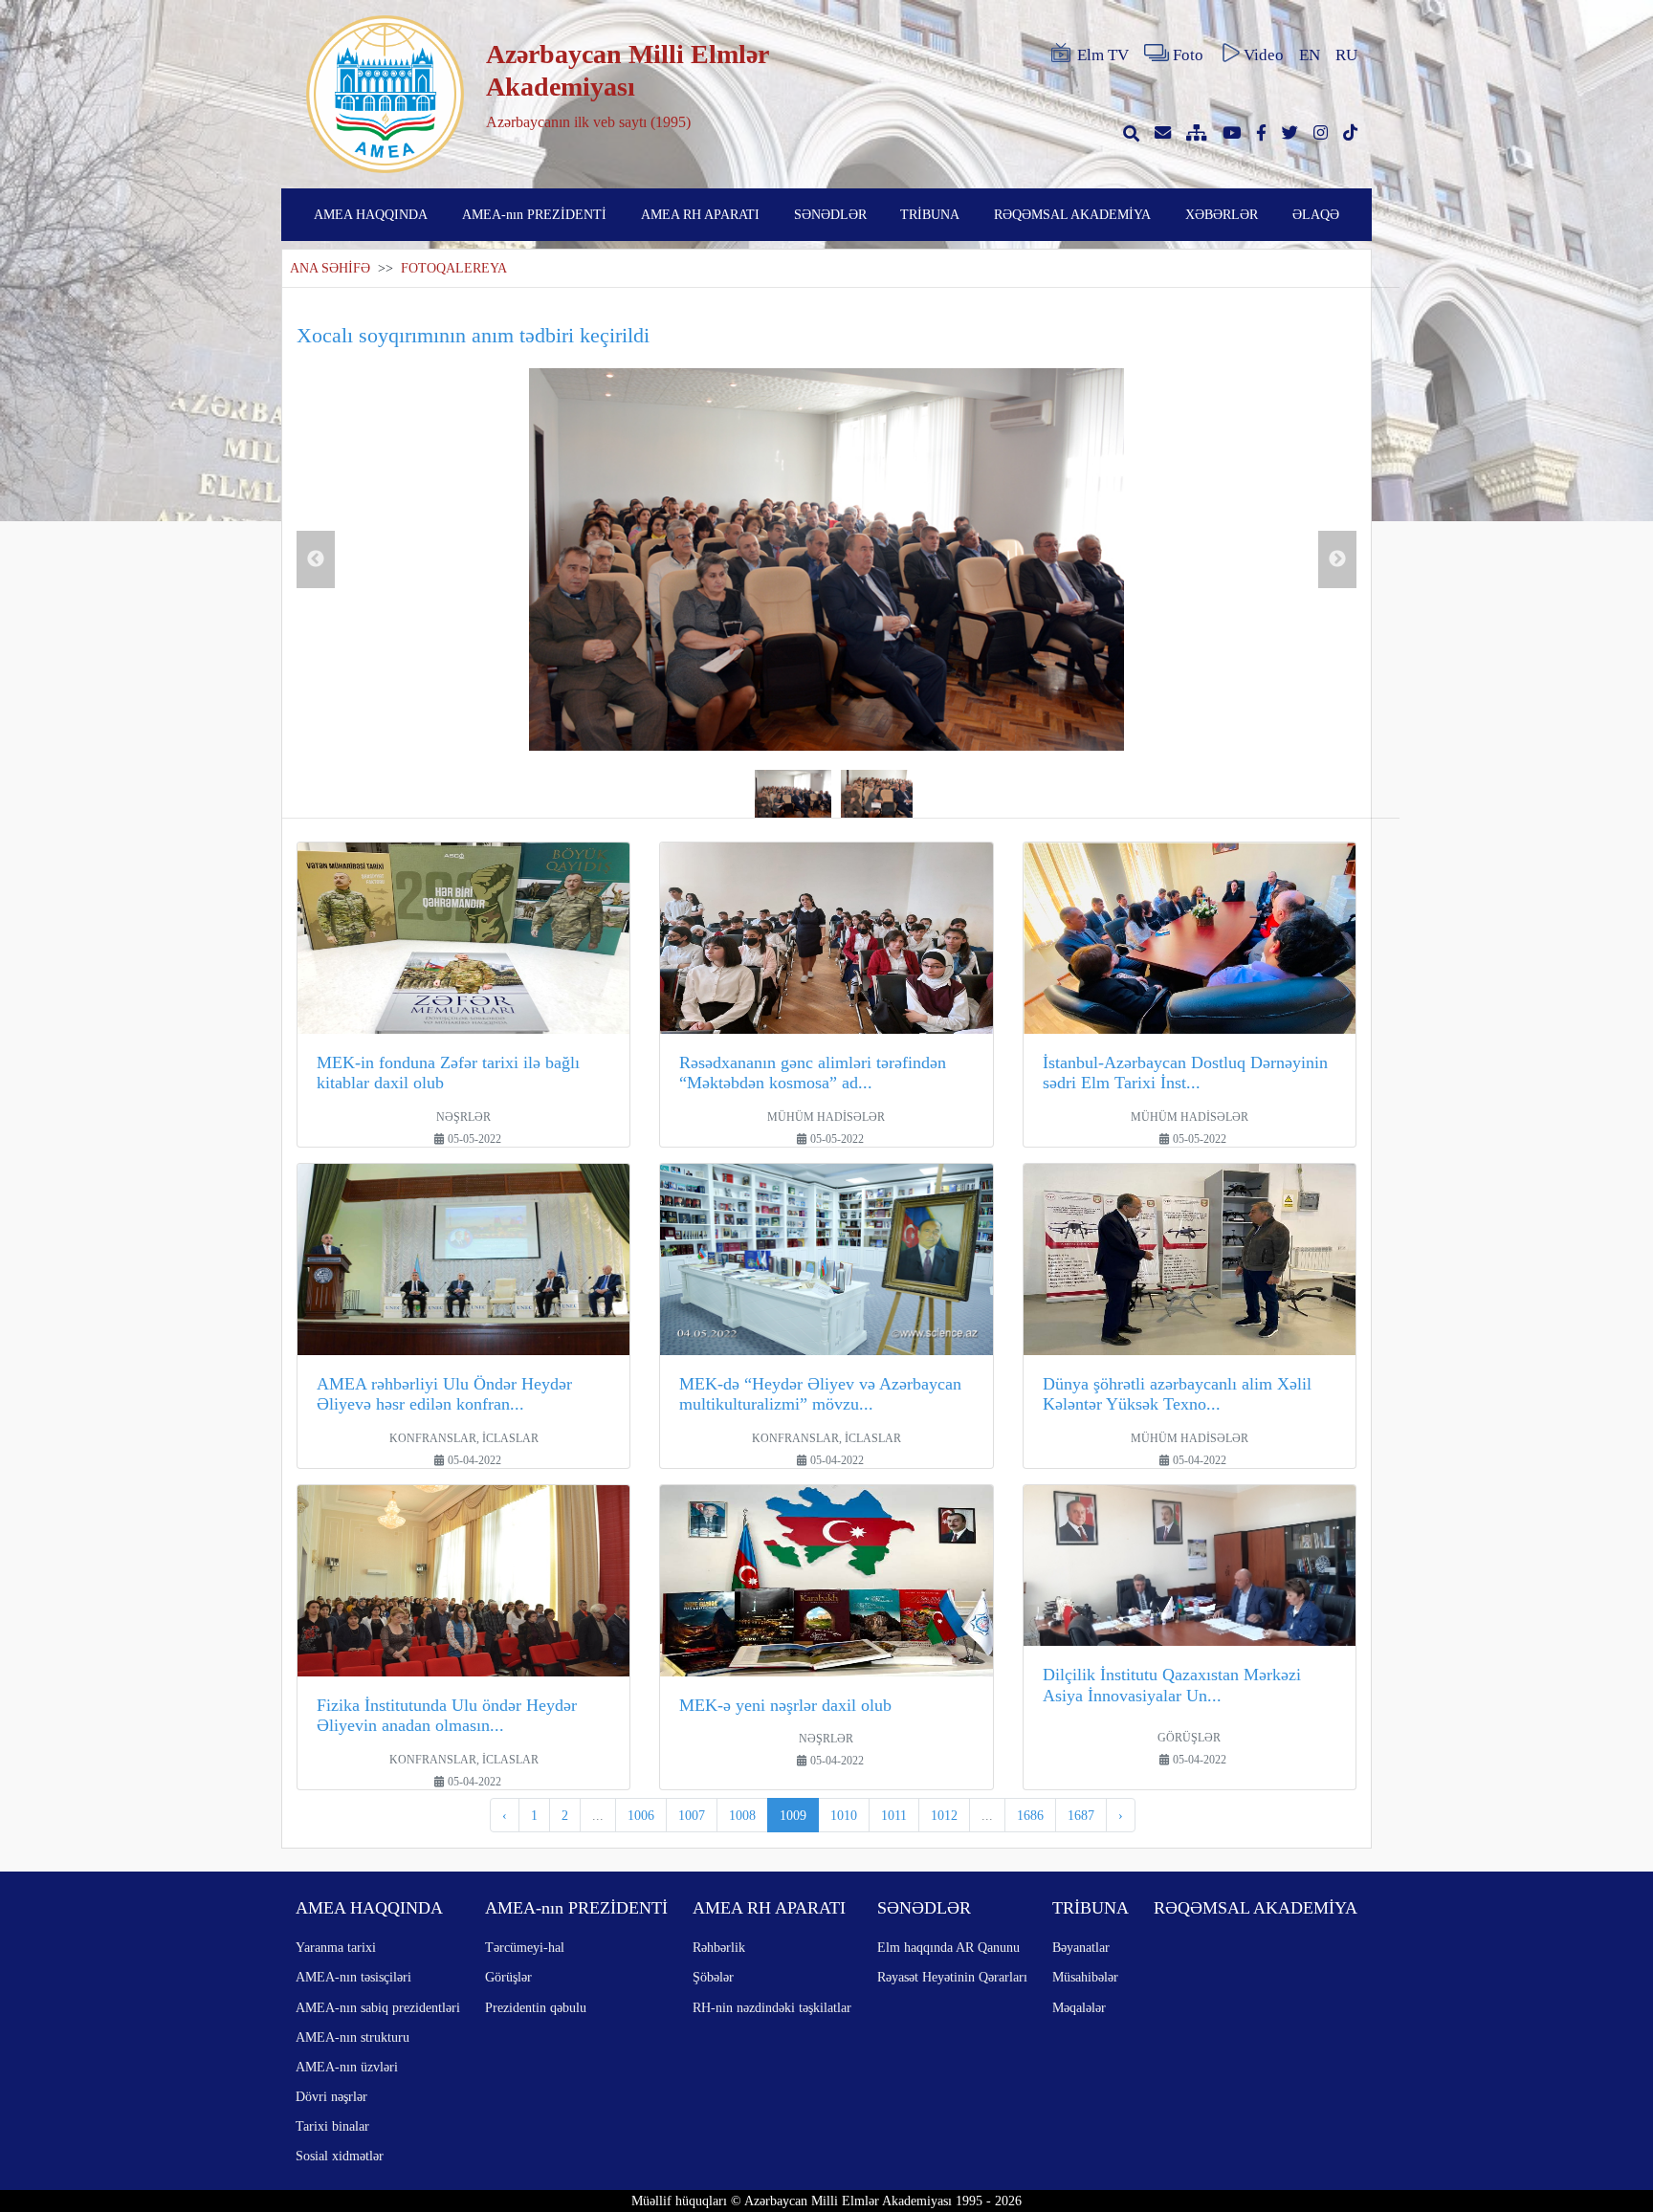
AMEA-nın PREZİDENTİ (534, 214)
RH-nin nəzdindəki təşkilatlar (772, 2007)
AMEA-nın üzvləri (347, 2067)
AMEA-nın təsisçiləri (353, 1977)
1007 (692, 1815)
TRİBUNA (930, 214)
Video (1264, 55)
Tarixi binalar (332, 2126)
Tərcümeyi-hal (525, 1947)
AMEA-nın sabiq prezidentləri (378, 2007)
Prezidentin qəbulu (536, 2007)
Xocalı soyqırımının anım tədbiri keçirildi (473, 335)
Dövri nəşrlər (331, 2096)
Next (1337, 559)
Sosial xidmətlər (340, 2156)
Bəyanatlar (1081, 1947)
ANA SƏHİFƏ (330, 268)
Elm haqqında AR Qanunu (948, 1947)
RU (1346, 55)
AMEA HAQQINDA (371, 214)
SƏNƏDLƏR (830, 214)
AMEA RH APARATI (700, 214)
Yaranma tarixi (336, 1947)
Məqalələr (1079, 2007)
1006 (641, 1815)
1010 (844, 1815)
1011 (894, 1815)
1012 (944, 1815)
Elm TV (1103, 55)
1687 (1081, 1815)
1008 (742, 1815)
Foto (1188, 55)
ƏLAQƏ (1316, 214)
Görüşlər (508, 1977)
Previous (316, 559)
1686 (1030, 1815)
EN (1310, 55)
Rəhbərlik (719, 1947)
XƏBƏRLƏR (1222, 214)
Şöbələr (713, 1977)
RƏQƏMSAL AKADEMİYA (1072, 214)
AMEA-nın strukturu (353, 2037)
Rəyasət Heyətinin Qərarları (952, 1977)
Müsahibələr (1085, 1977)
